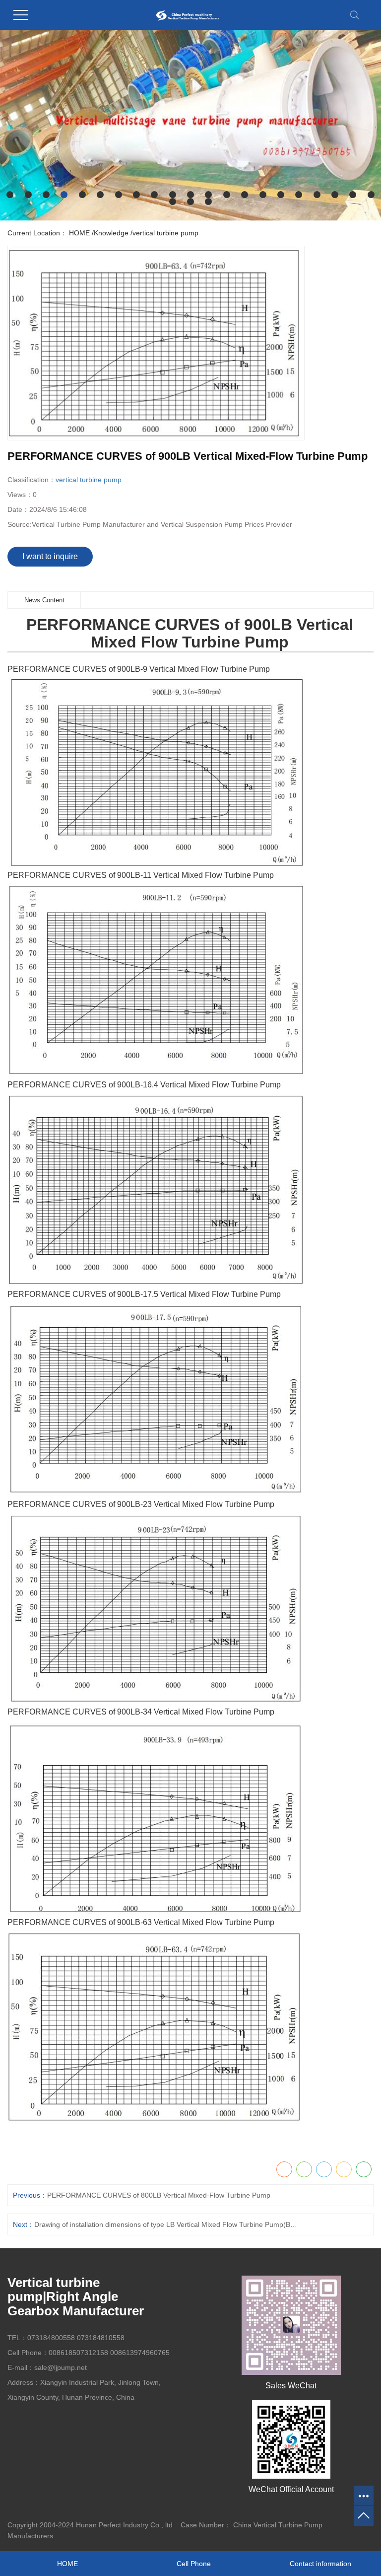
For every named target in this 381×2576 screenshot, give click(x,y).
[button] (10, 195)
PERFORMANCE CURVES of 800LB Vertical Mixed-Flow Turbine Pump (159, 2195)
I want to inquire (50, 556)
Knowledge (111, 233)
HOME (79, 233)
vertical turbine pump (165, 233)
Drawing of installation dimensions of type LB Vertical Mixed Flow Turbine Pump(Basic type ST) (167, 2224)
